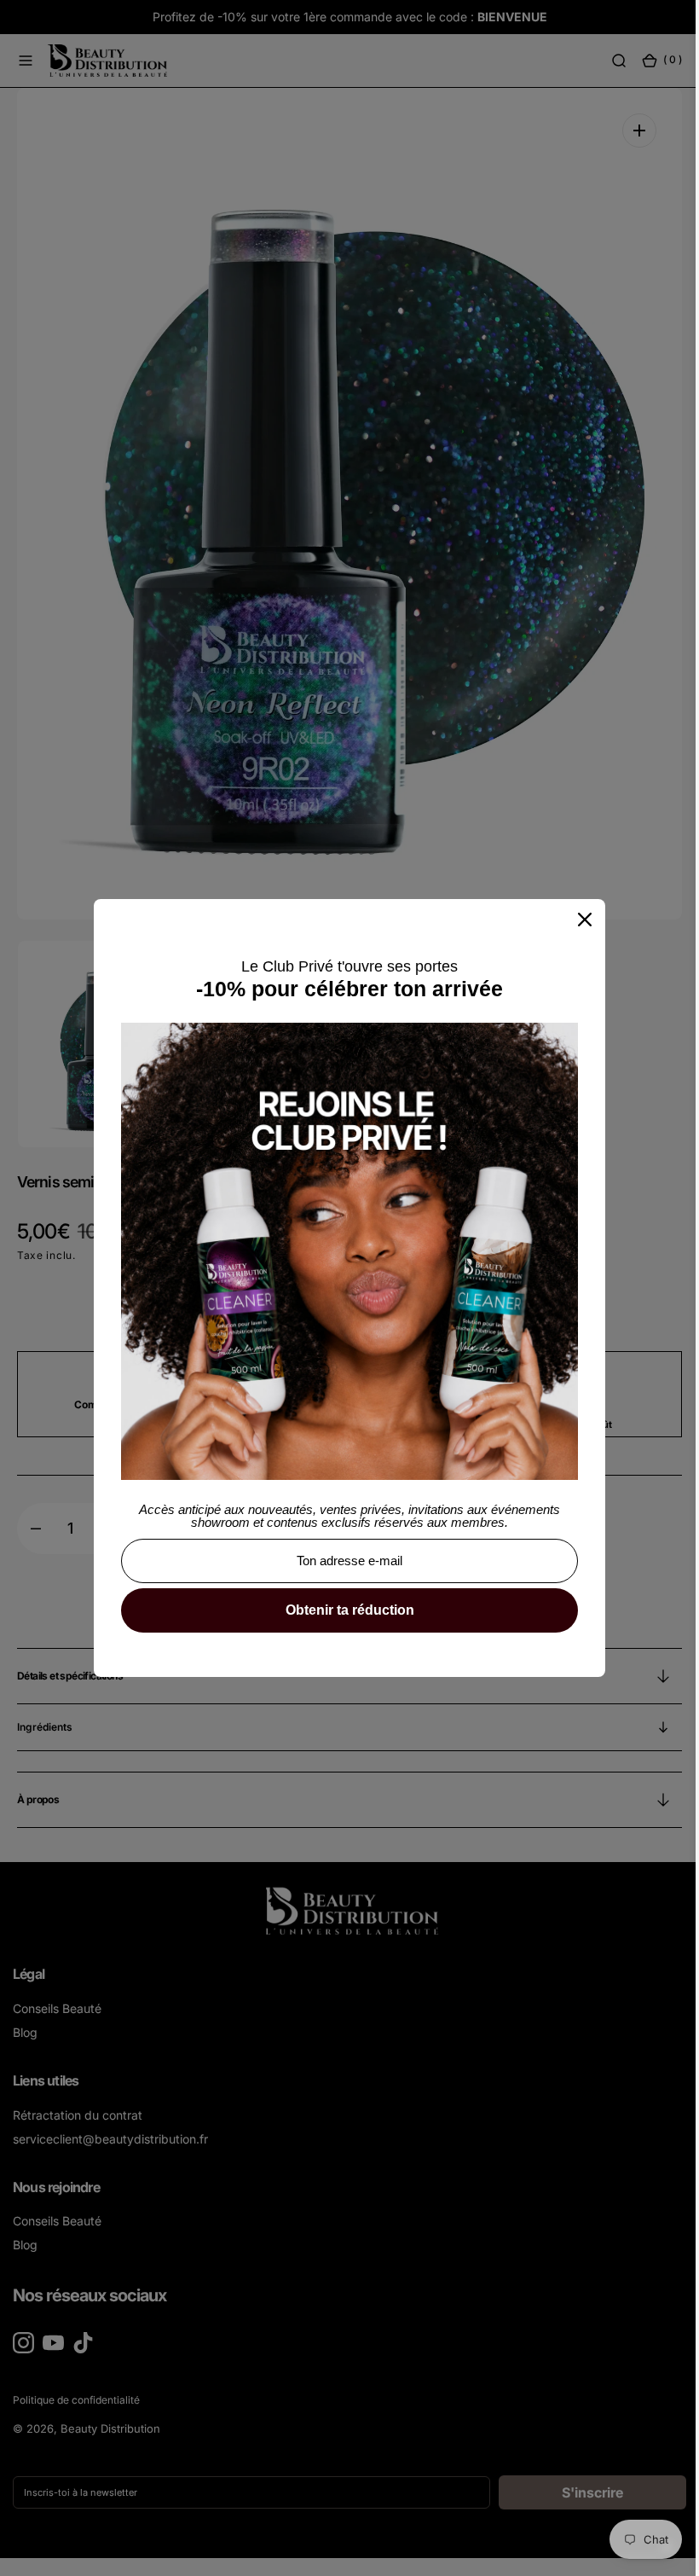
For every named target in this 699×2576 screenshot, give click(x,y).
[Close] (579, 920)
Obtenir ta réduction (343, 1610)
